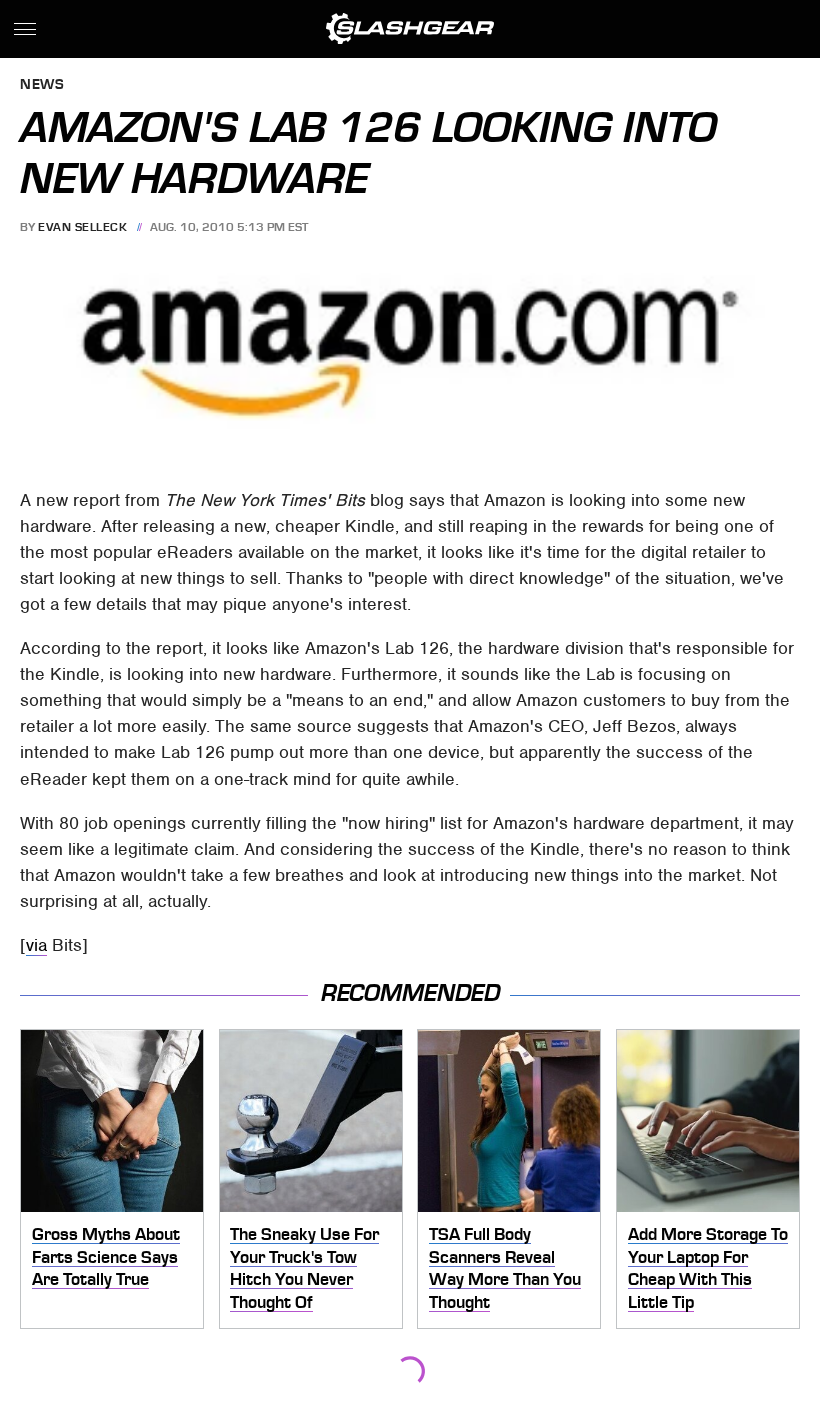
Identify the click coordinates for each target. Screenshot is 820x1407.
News (42, 85)
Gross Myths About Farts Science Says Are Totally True (106, 1256)
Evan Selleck (82, 227)
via (36, 945)
